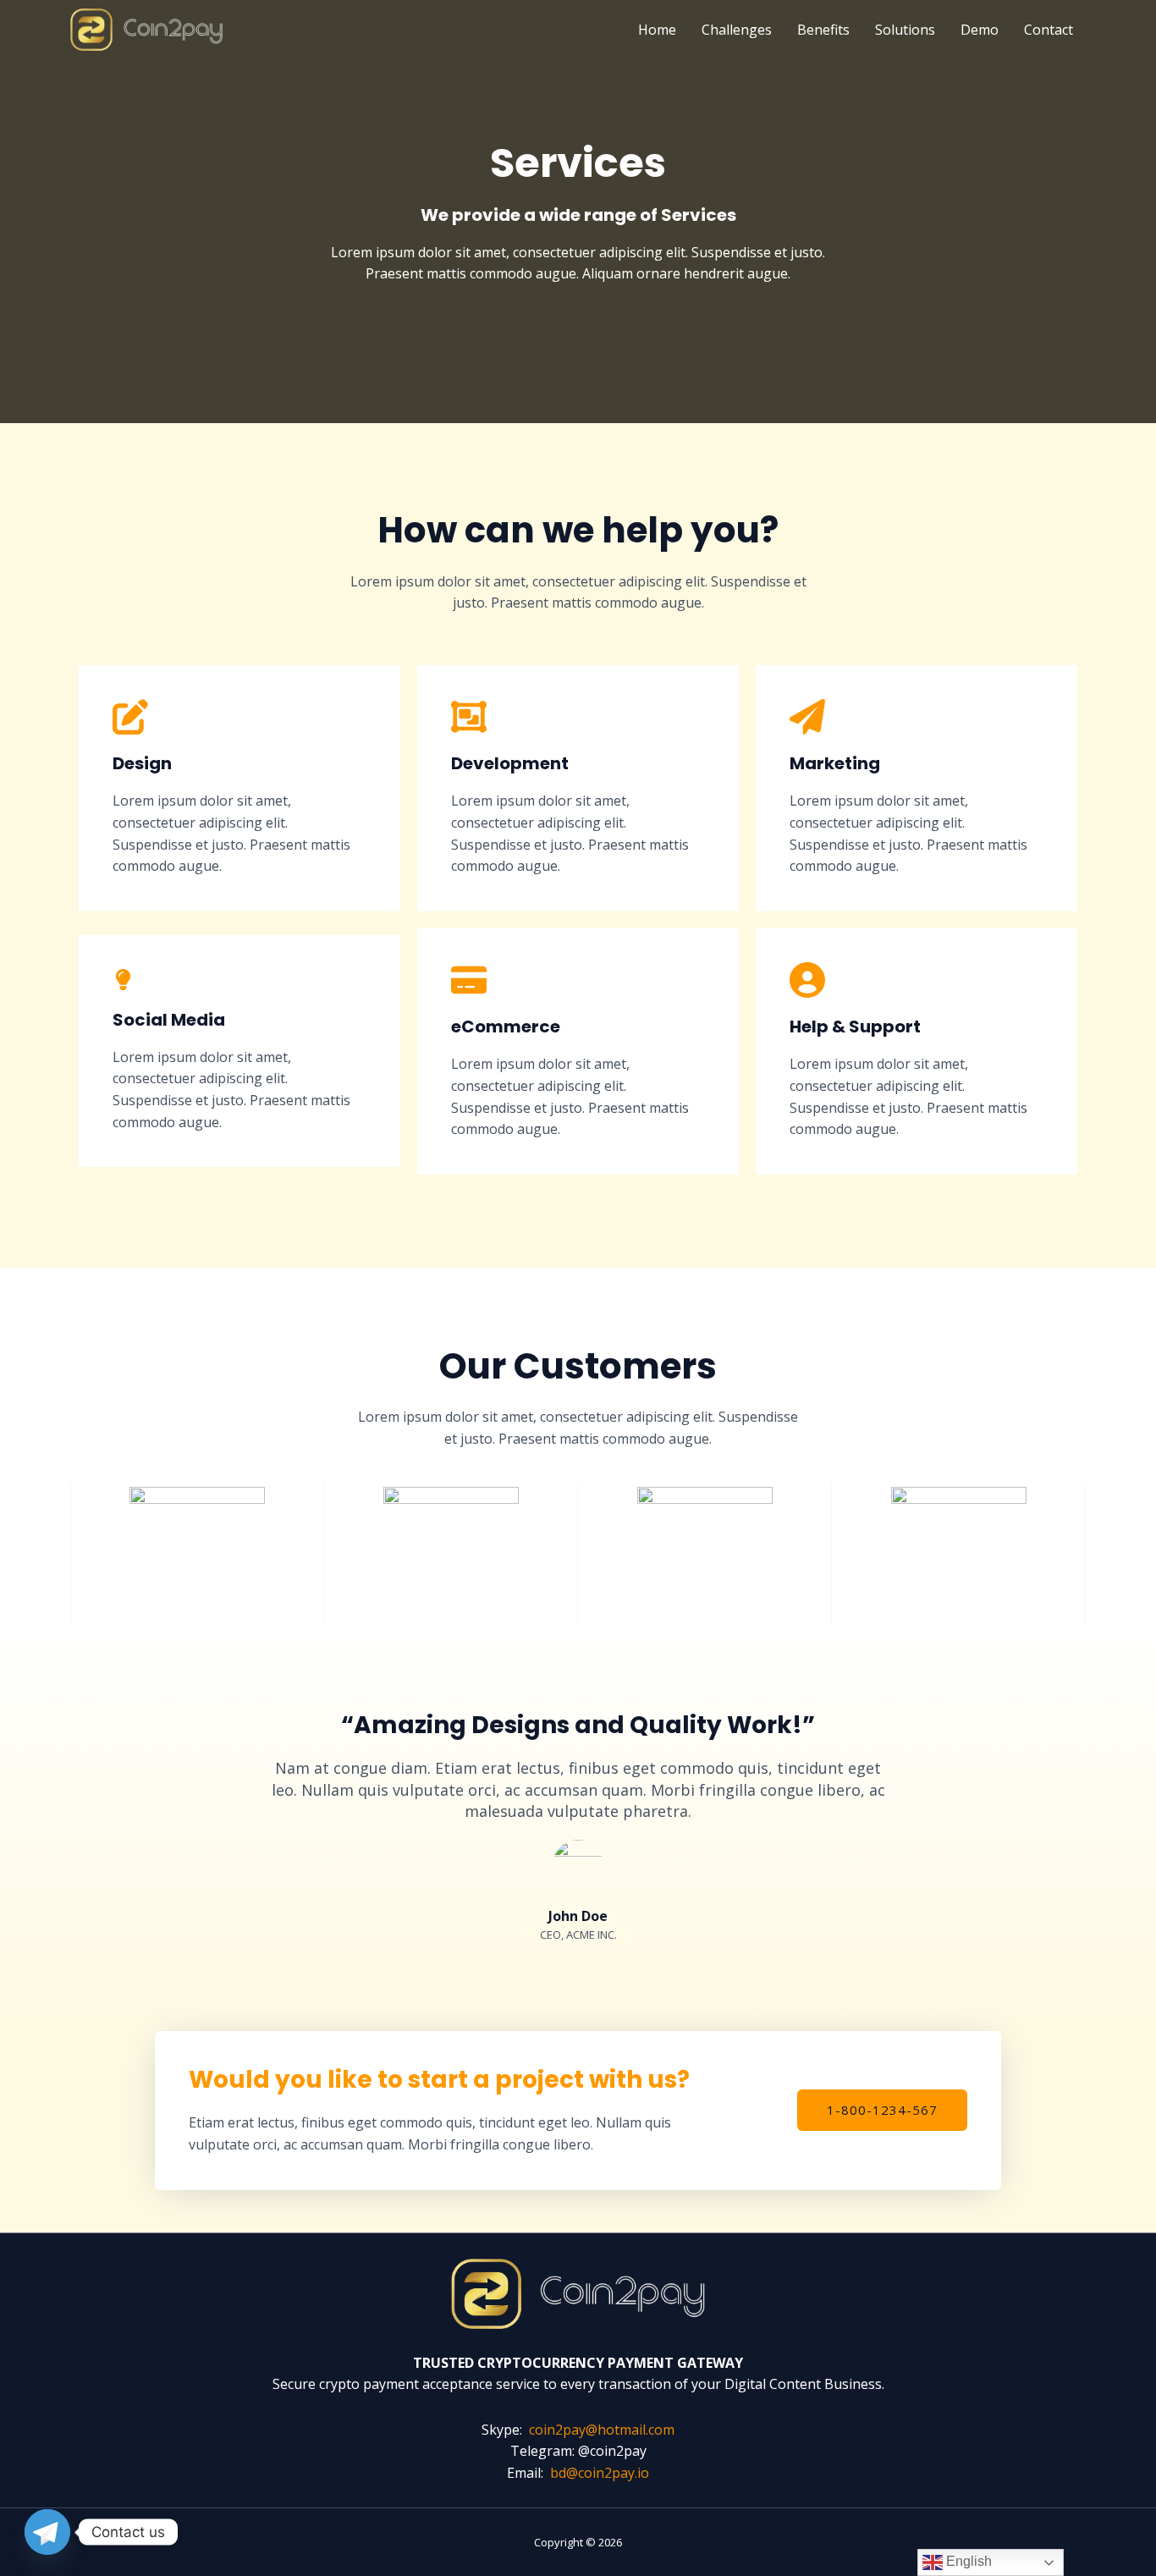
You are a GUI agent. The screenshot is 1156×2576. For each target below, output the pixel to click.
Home (657, 30)
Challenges (737, 30)
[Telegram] (47, 2532)
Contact (1049, 30)
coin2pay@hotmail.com (602, 2430)
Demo (980, 30)
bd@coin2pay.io (600, 2473)
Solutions (905, 30)
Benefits (823, 30)
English (967, 2561)
